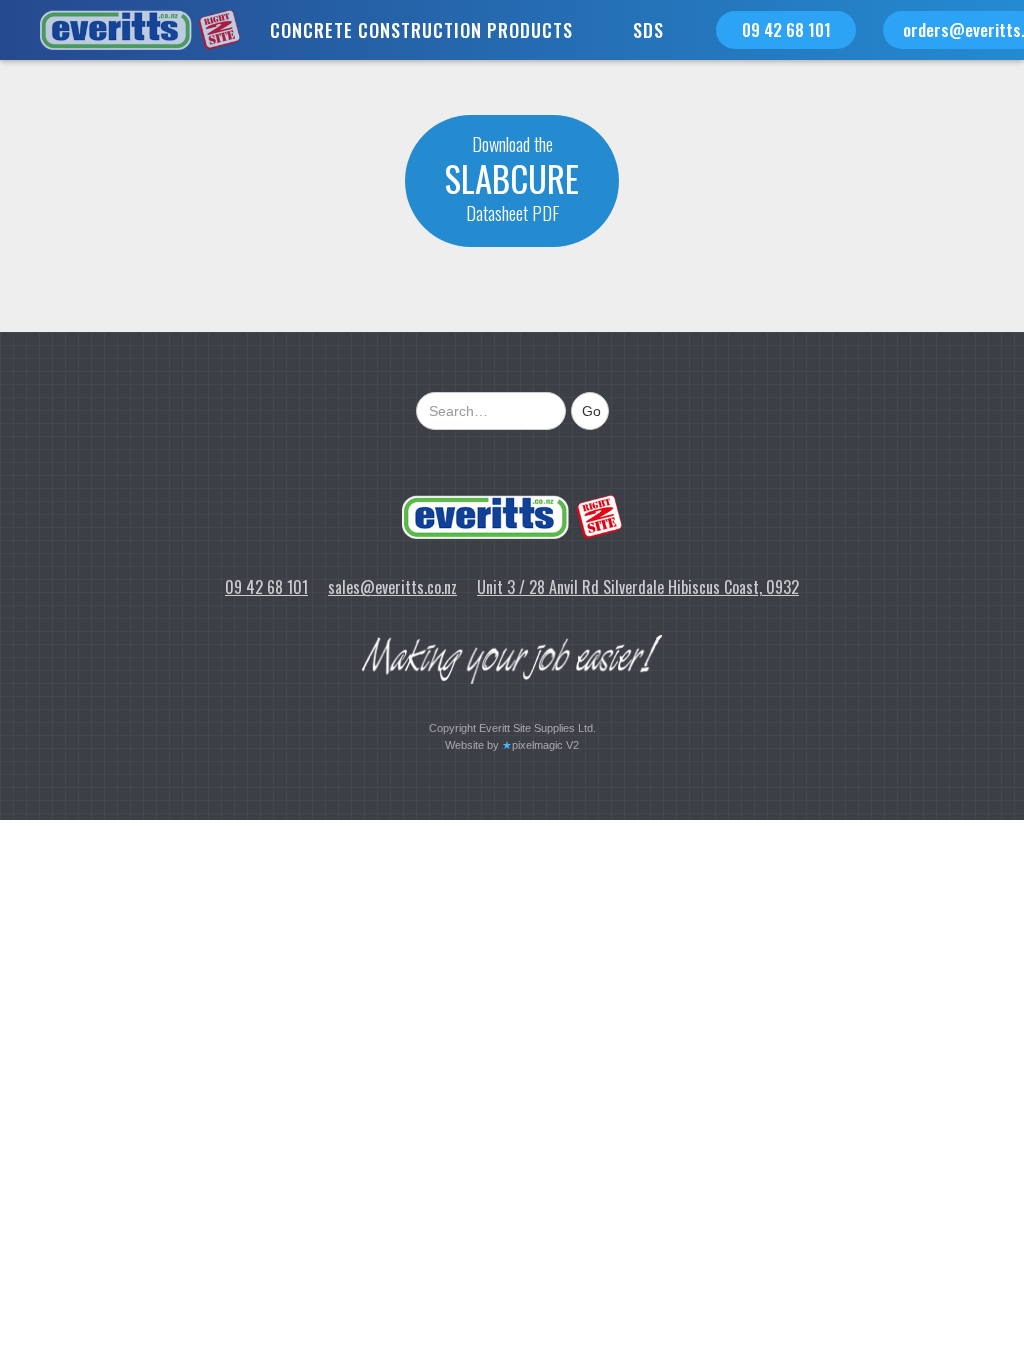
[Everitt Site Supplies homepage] (512, 517)
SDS (648, 30)
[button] (421, 30)
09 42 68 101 (786, 29)
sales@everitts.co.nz (392, 587)
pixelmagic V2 (545, 745)
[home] (120, 30)
